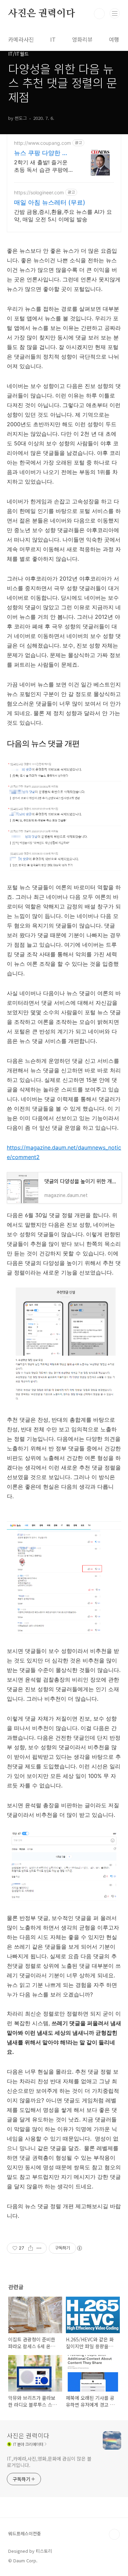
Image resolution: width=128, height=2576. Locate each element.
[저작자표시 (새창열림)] (79, 2248)
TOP (114, 2534)
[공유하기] (31, 2248)
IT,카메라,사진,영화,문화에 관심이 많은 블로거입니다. (49, 2462)
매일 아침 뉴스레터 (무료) (50, 202)
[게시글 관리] (39, 2248)
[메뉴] (115, 13)
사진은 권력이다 (41, 14)
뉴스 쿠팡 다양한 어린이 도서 (41, 153)
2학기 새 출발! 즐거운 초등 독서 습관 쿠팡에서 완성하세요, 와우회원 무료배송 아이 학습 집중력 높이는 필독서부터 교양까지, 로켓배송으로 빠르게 (43, 166)
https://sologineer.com (39, 192)
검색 (99, 14)
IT (53, 39)
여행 (114, 39)
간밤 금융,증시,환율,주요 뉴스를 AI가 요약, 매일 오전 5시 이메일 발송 (63, 215)
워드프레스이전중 (25, 2533)
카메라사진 (21, 39)
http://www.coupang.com (42, 143)
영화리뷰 (82, 39)
